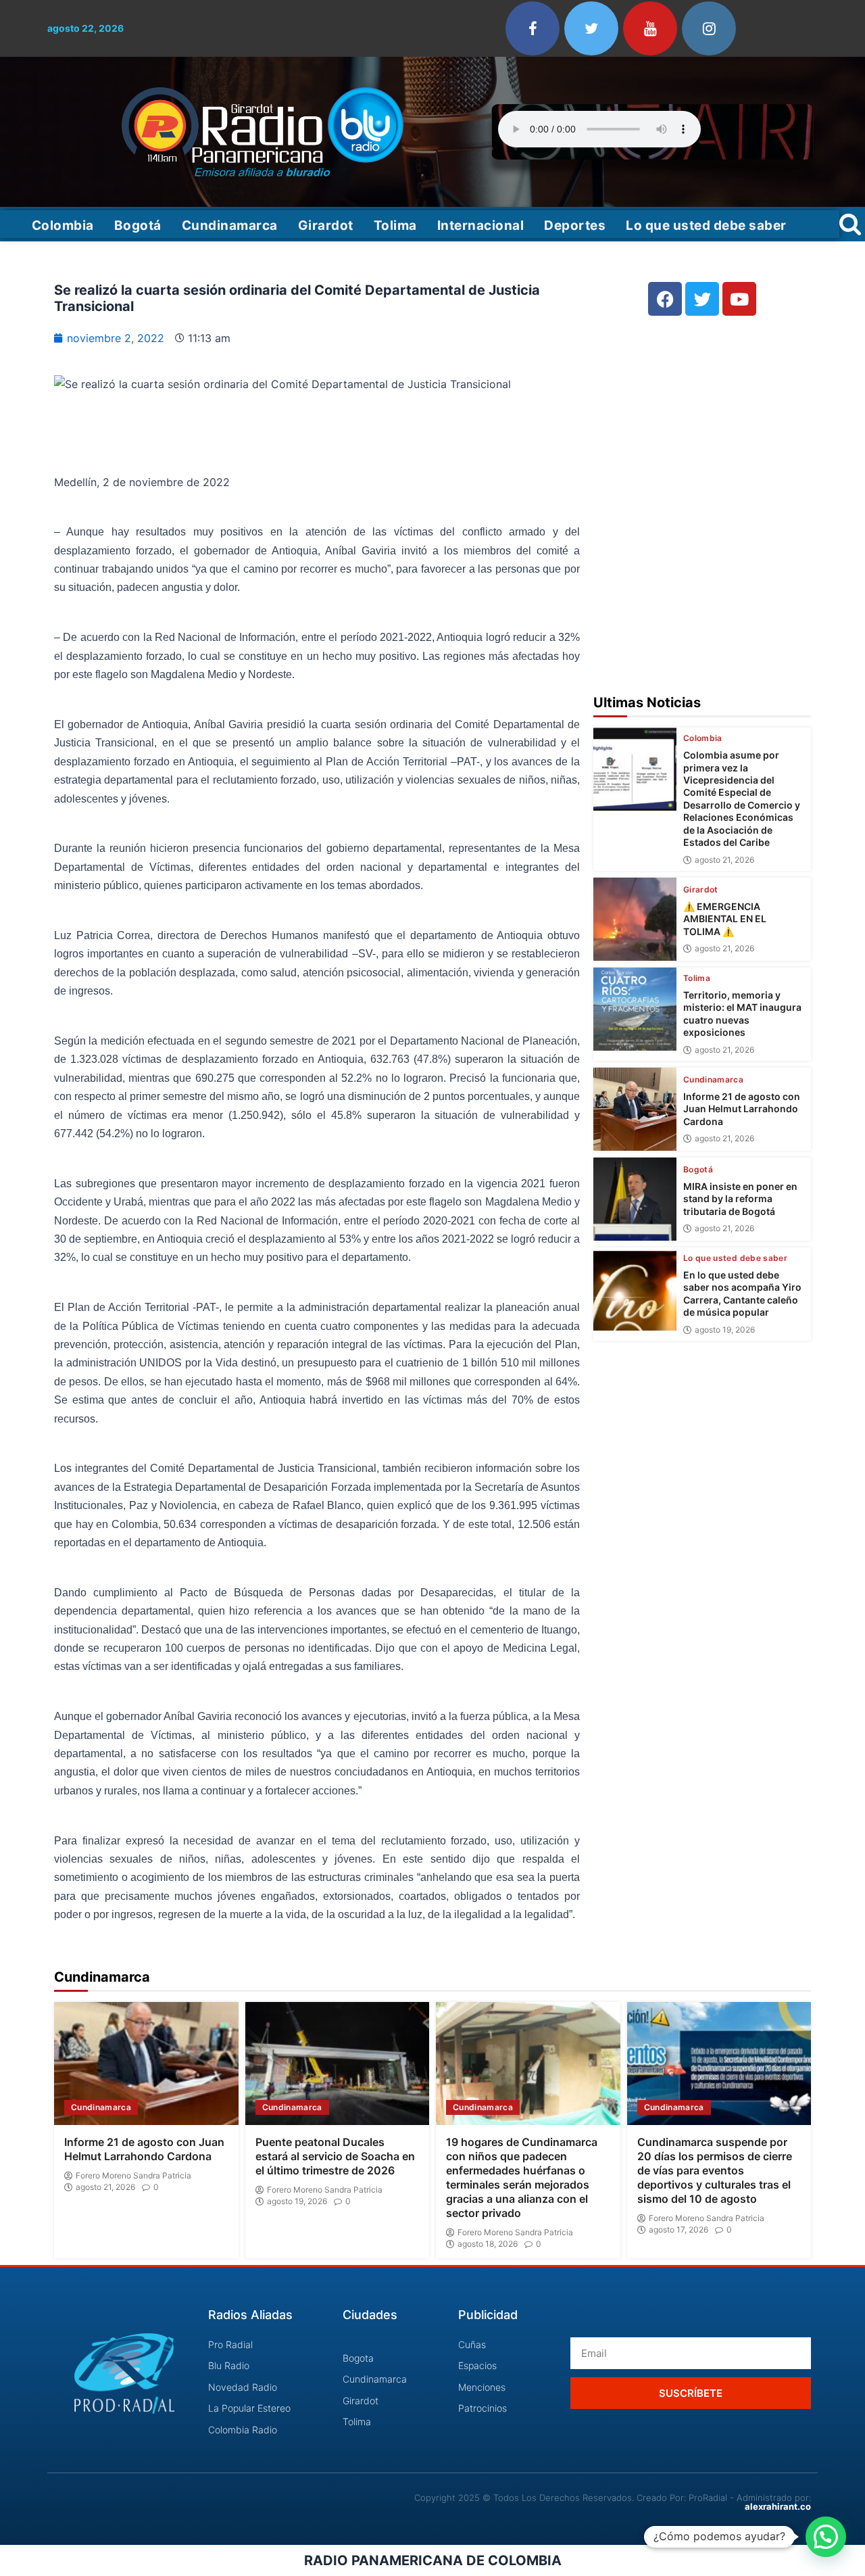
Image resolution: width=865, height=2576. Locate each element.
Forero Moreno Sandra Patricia (133, 2176)
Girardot (326, 225)
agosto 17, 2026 (678, 2230)
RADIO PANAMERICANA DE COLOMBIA (433, 2560)
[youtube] (650, 28)
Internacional (481, 225)
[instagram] (709, 28)
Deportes (575, 225)
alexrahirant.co (778, 2506)
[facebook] (533, 28)
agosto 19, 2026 (725, 1330)
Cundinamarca (230, 225)
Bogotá (138, 225)
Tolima (395, 225)
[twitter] (591, 28)
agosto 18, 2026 (488, 2244)
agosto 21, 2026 (724, 860)
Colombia (63, 225)
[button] (826, 2537)
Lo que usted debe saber (706, 225)
